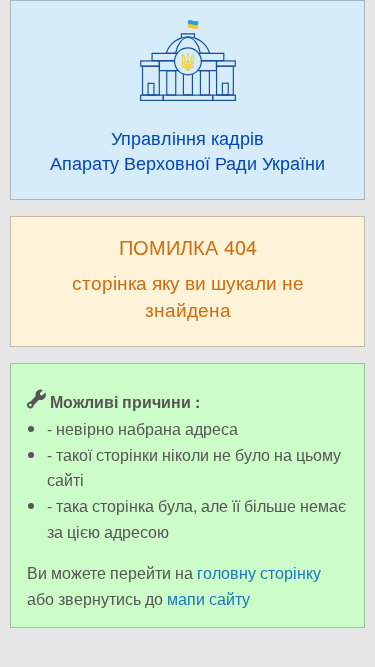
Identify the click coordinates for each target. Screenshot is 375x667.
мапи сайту (208, 598)
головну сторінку (259, 572)
